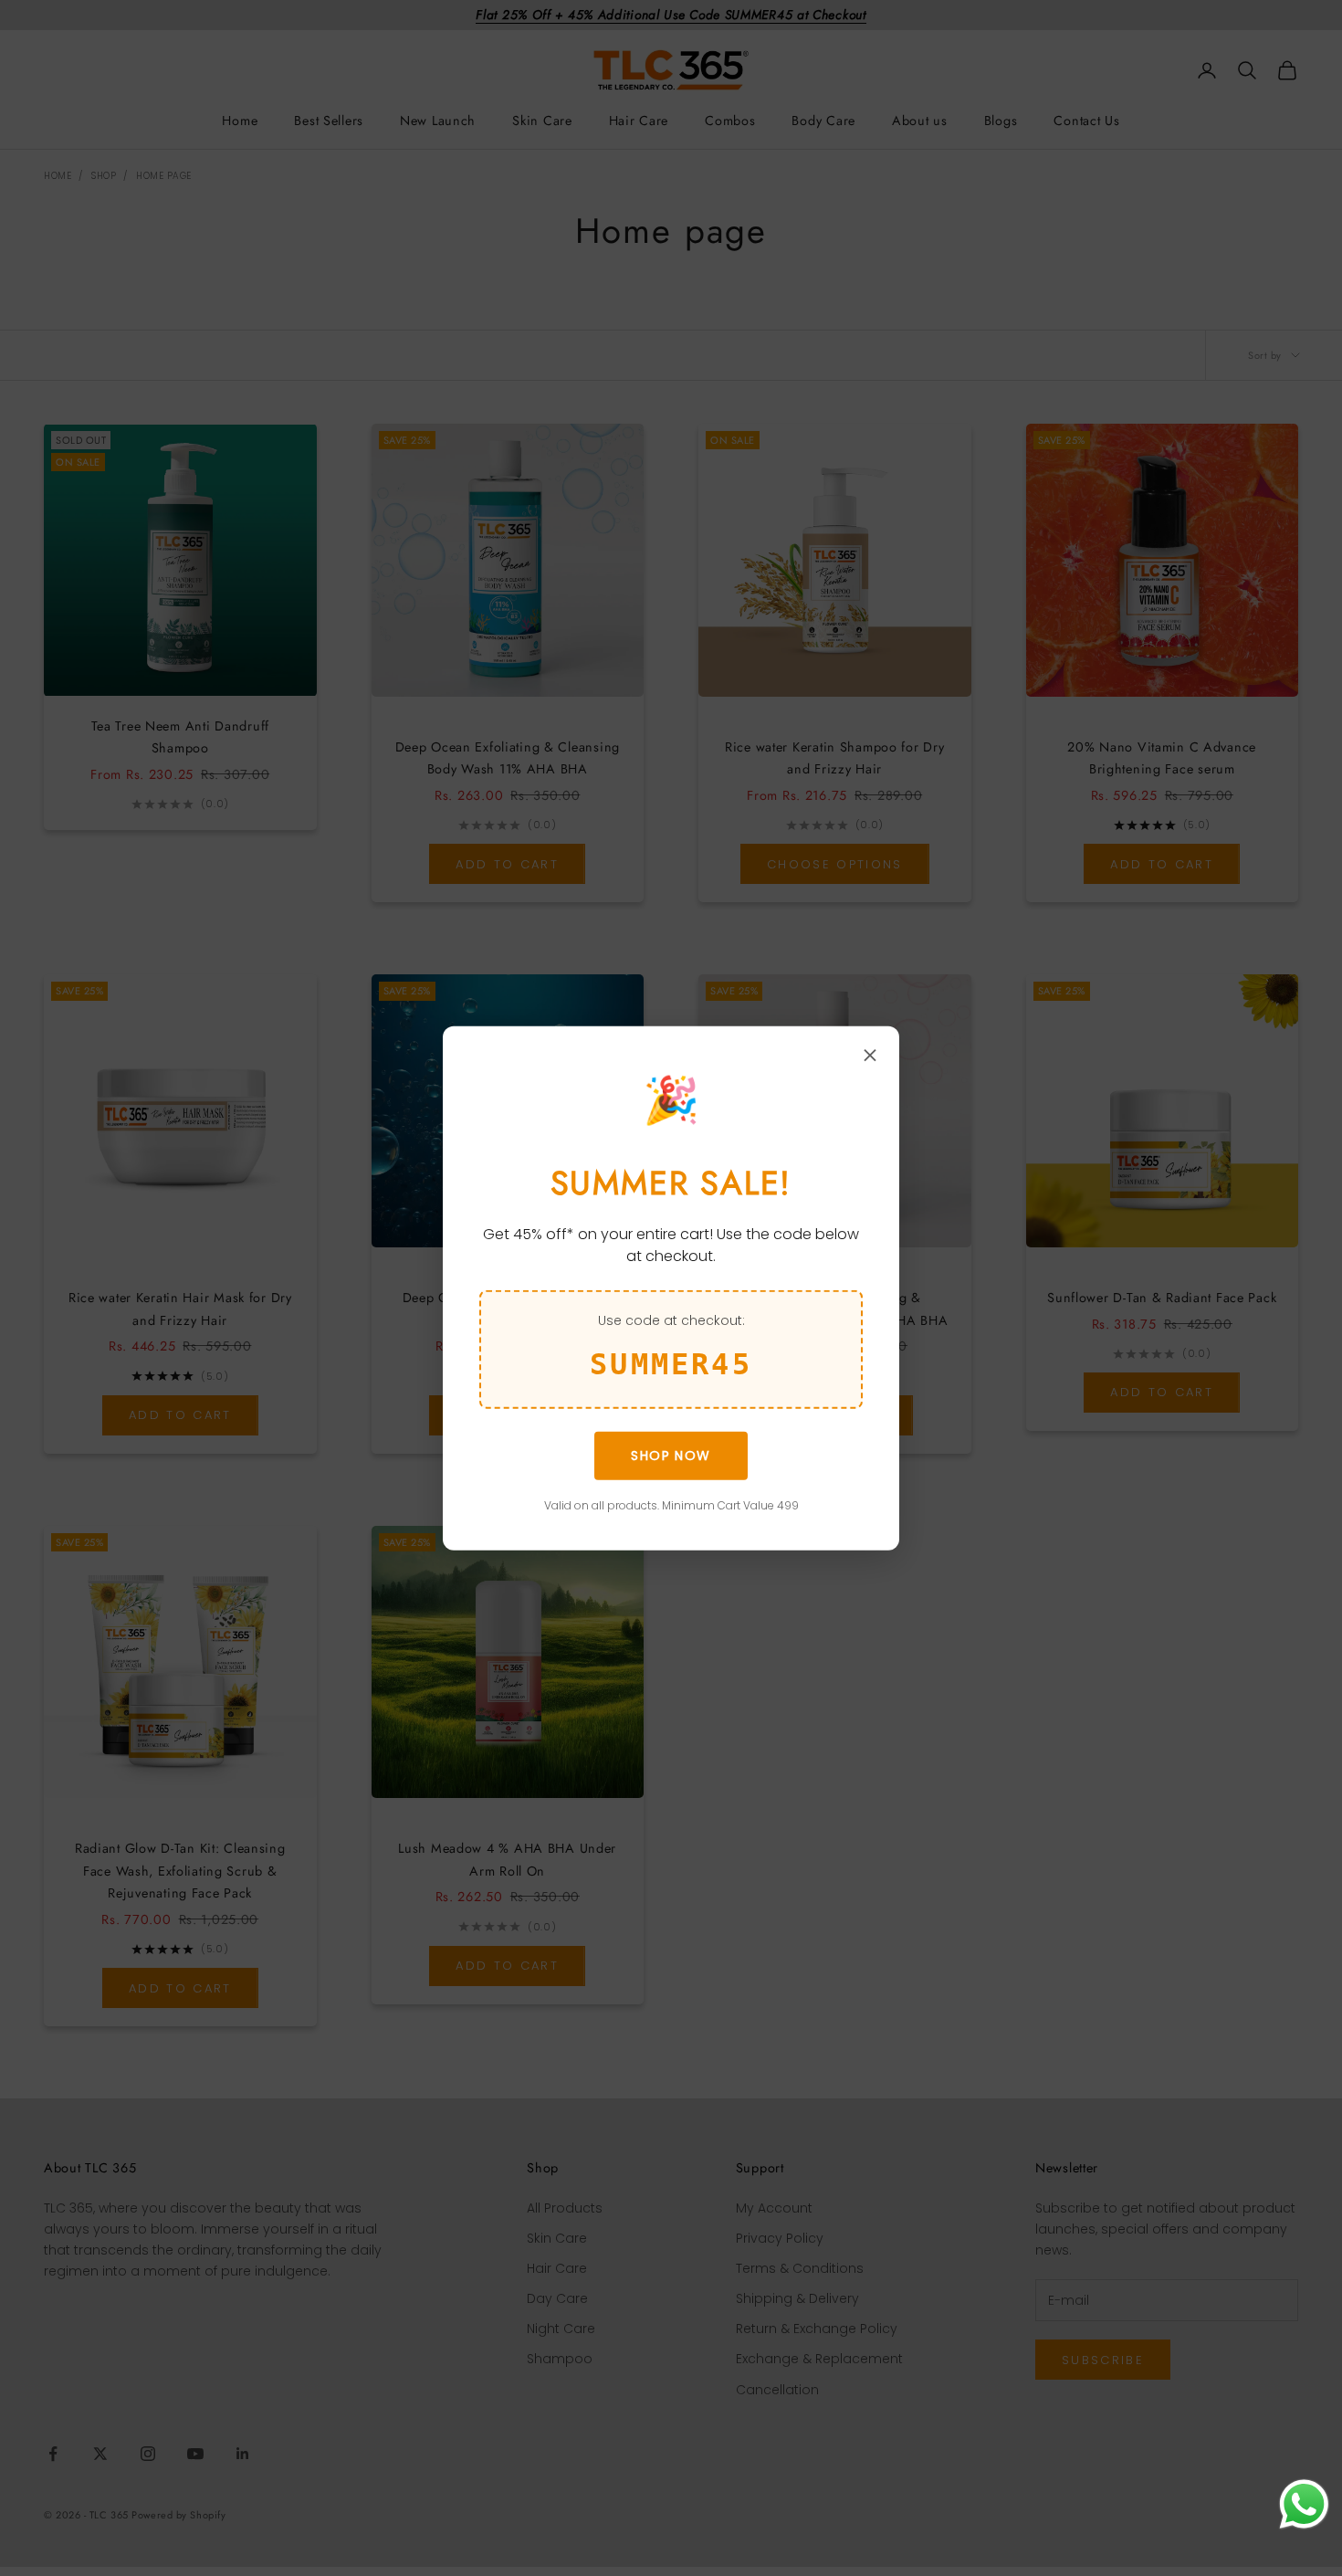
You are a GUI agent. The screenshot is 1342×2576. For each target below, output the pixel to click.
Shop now (671, 1456)
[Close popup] (870, 1055)
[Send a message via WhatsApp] (1304, 2504)
